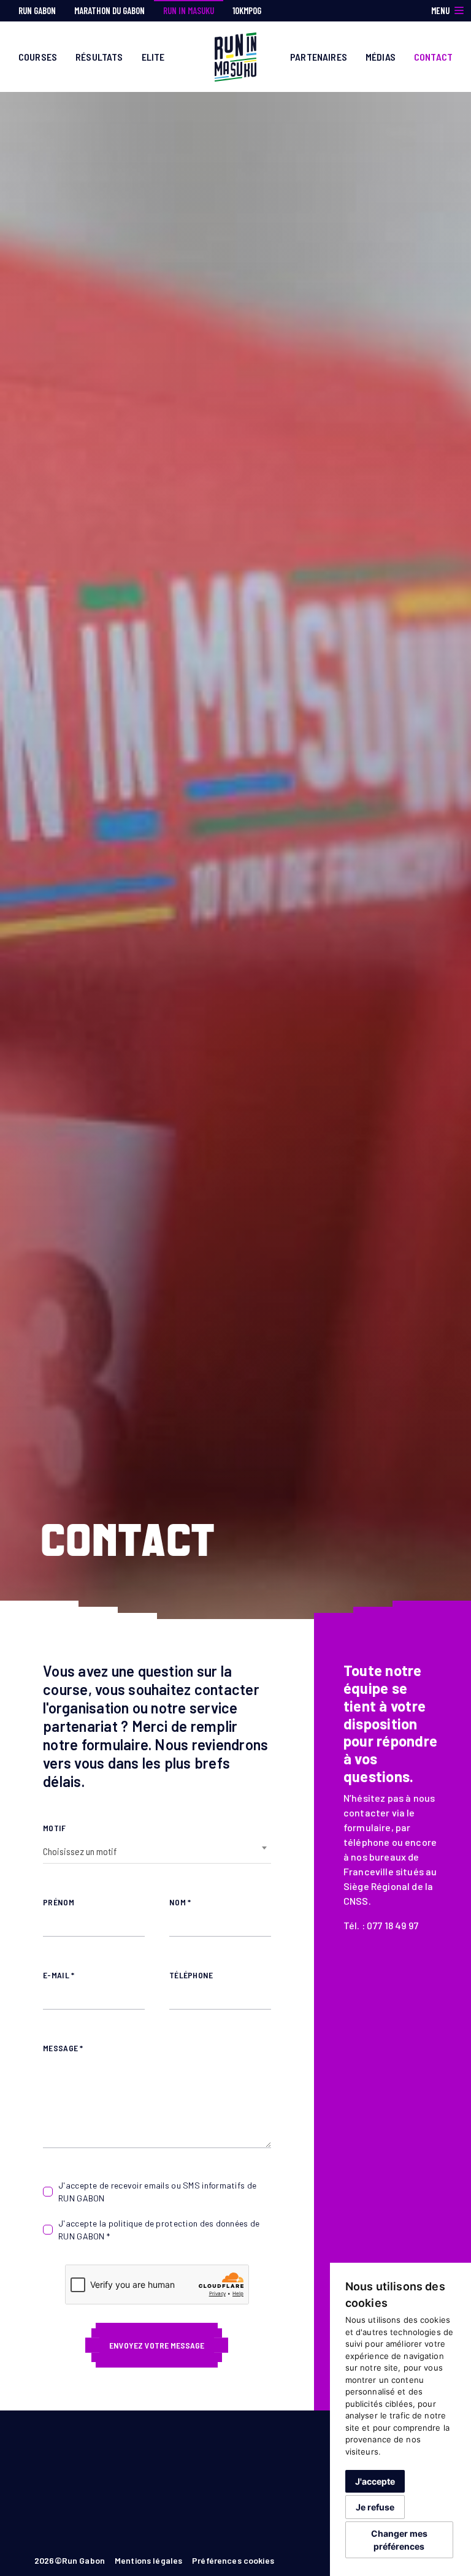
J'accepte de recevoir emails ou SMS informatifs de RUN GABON (157, 2192)
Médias (381, 57)
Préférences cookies (233, 2560)
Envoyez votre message (157, 2345)
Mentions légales (148, 2560)
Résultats (99, 57)
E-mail (59, 1975)
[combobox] (157, 1851)
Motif (54, 1828)
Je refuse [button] (375, 2507)
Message (63, 2048)
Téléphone (191, 1975)
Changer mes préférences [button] (399, 2540)
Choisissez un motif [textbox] (80, 1851)
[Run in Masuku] (236, 55)
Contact (433, 57)
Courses (38, 57)
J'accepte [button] (375, 2481)
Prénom (59, 1902)
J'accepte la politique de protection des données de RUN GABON (159, 2230)
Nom (180, 1902)
